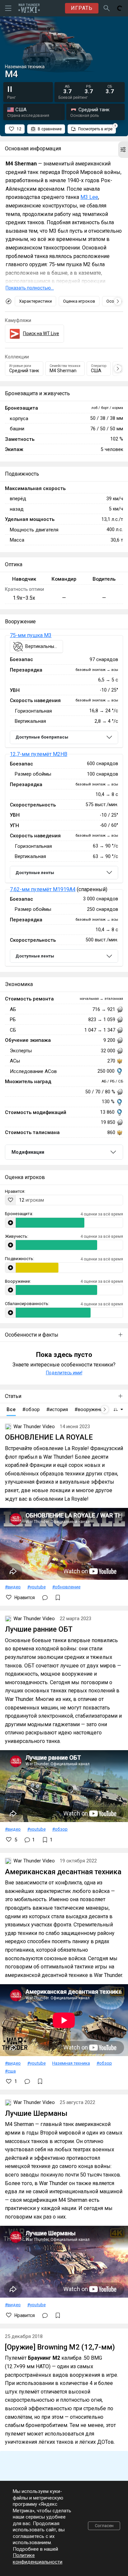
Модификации (28, 1152)
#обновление (66, 1587)
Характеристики (35, 301)
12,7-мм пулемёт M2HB (39, 754)
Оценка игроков (79, 301)
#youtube (36, 1587)
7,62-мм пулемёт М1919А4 (43, 889)
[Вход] (120, 8)
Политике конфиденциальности (38, 2559)
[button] (123, 150)
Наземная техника (71, 2063)
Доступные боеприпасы (42, 737)
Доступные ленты (35, 873)
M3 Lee (89, 197)
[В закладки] (58, 1598)
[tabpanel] (64, 801)
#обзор (60, 1829)
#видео (13, 1587)
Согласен (104, 2526)
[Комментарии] (45, 1598)
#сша (10, 2071)
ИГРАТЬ (82, 8)
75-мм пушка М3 (31, 635)
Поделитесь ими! (64, 1373)
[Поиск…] (107, 8)
